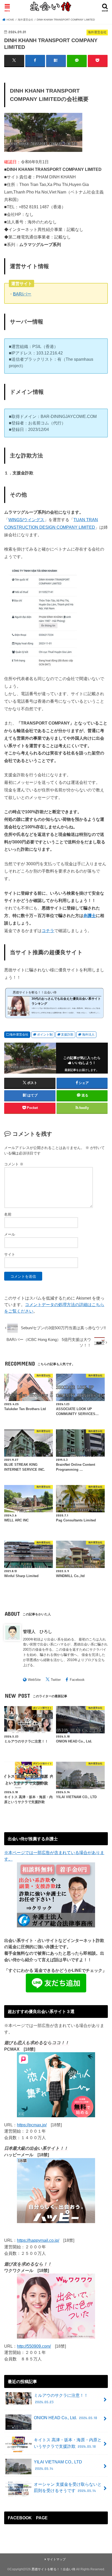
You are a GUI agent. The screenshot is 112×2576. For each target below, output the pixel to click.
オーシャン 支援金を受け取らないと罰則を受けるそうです (68, 2487)
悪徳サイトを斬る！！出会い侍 (53, 2569)
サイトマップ (56, 2559)
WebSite (34, 1680)
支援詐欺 (67, 1035)
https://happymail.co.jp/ (38, 2240)
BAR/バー (22, 294)
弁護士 (90, 915)
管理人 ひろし (38, 1631)
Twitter (56, 1680)
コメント (14, 1164)
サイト (10, 1254)
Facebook (77, 1680)
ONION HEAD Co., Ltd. (66, 2418)
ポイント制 (45, 1035)
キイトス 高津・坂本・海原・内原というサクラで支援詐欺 (68, 2443)
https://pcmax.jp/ (32, 2125)
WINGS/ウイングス (26, 520)
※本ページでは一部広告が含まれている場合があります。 (54, 1856)
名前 (8, 1214)
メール (10, 1234)
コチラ (48, 931)
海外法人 (88, 1035)
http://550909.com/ (34, 2346)
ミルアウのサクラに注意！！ (61, 2399)
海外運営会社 (19, 1035)
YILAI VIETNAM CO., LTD (58, 2465)
